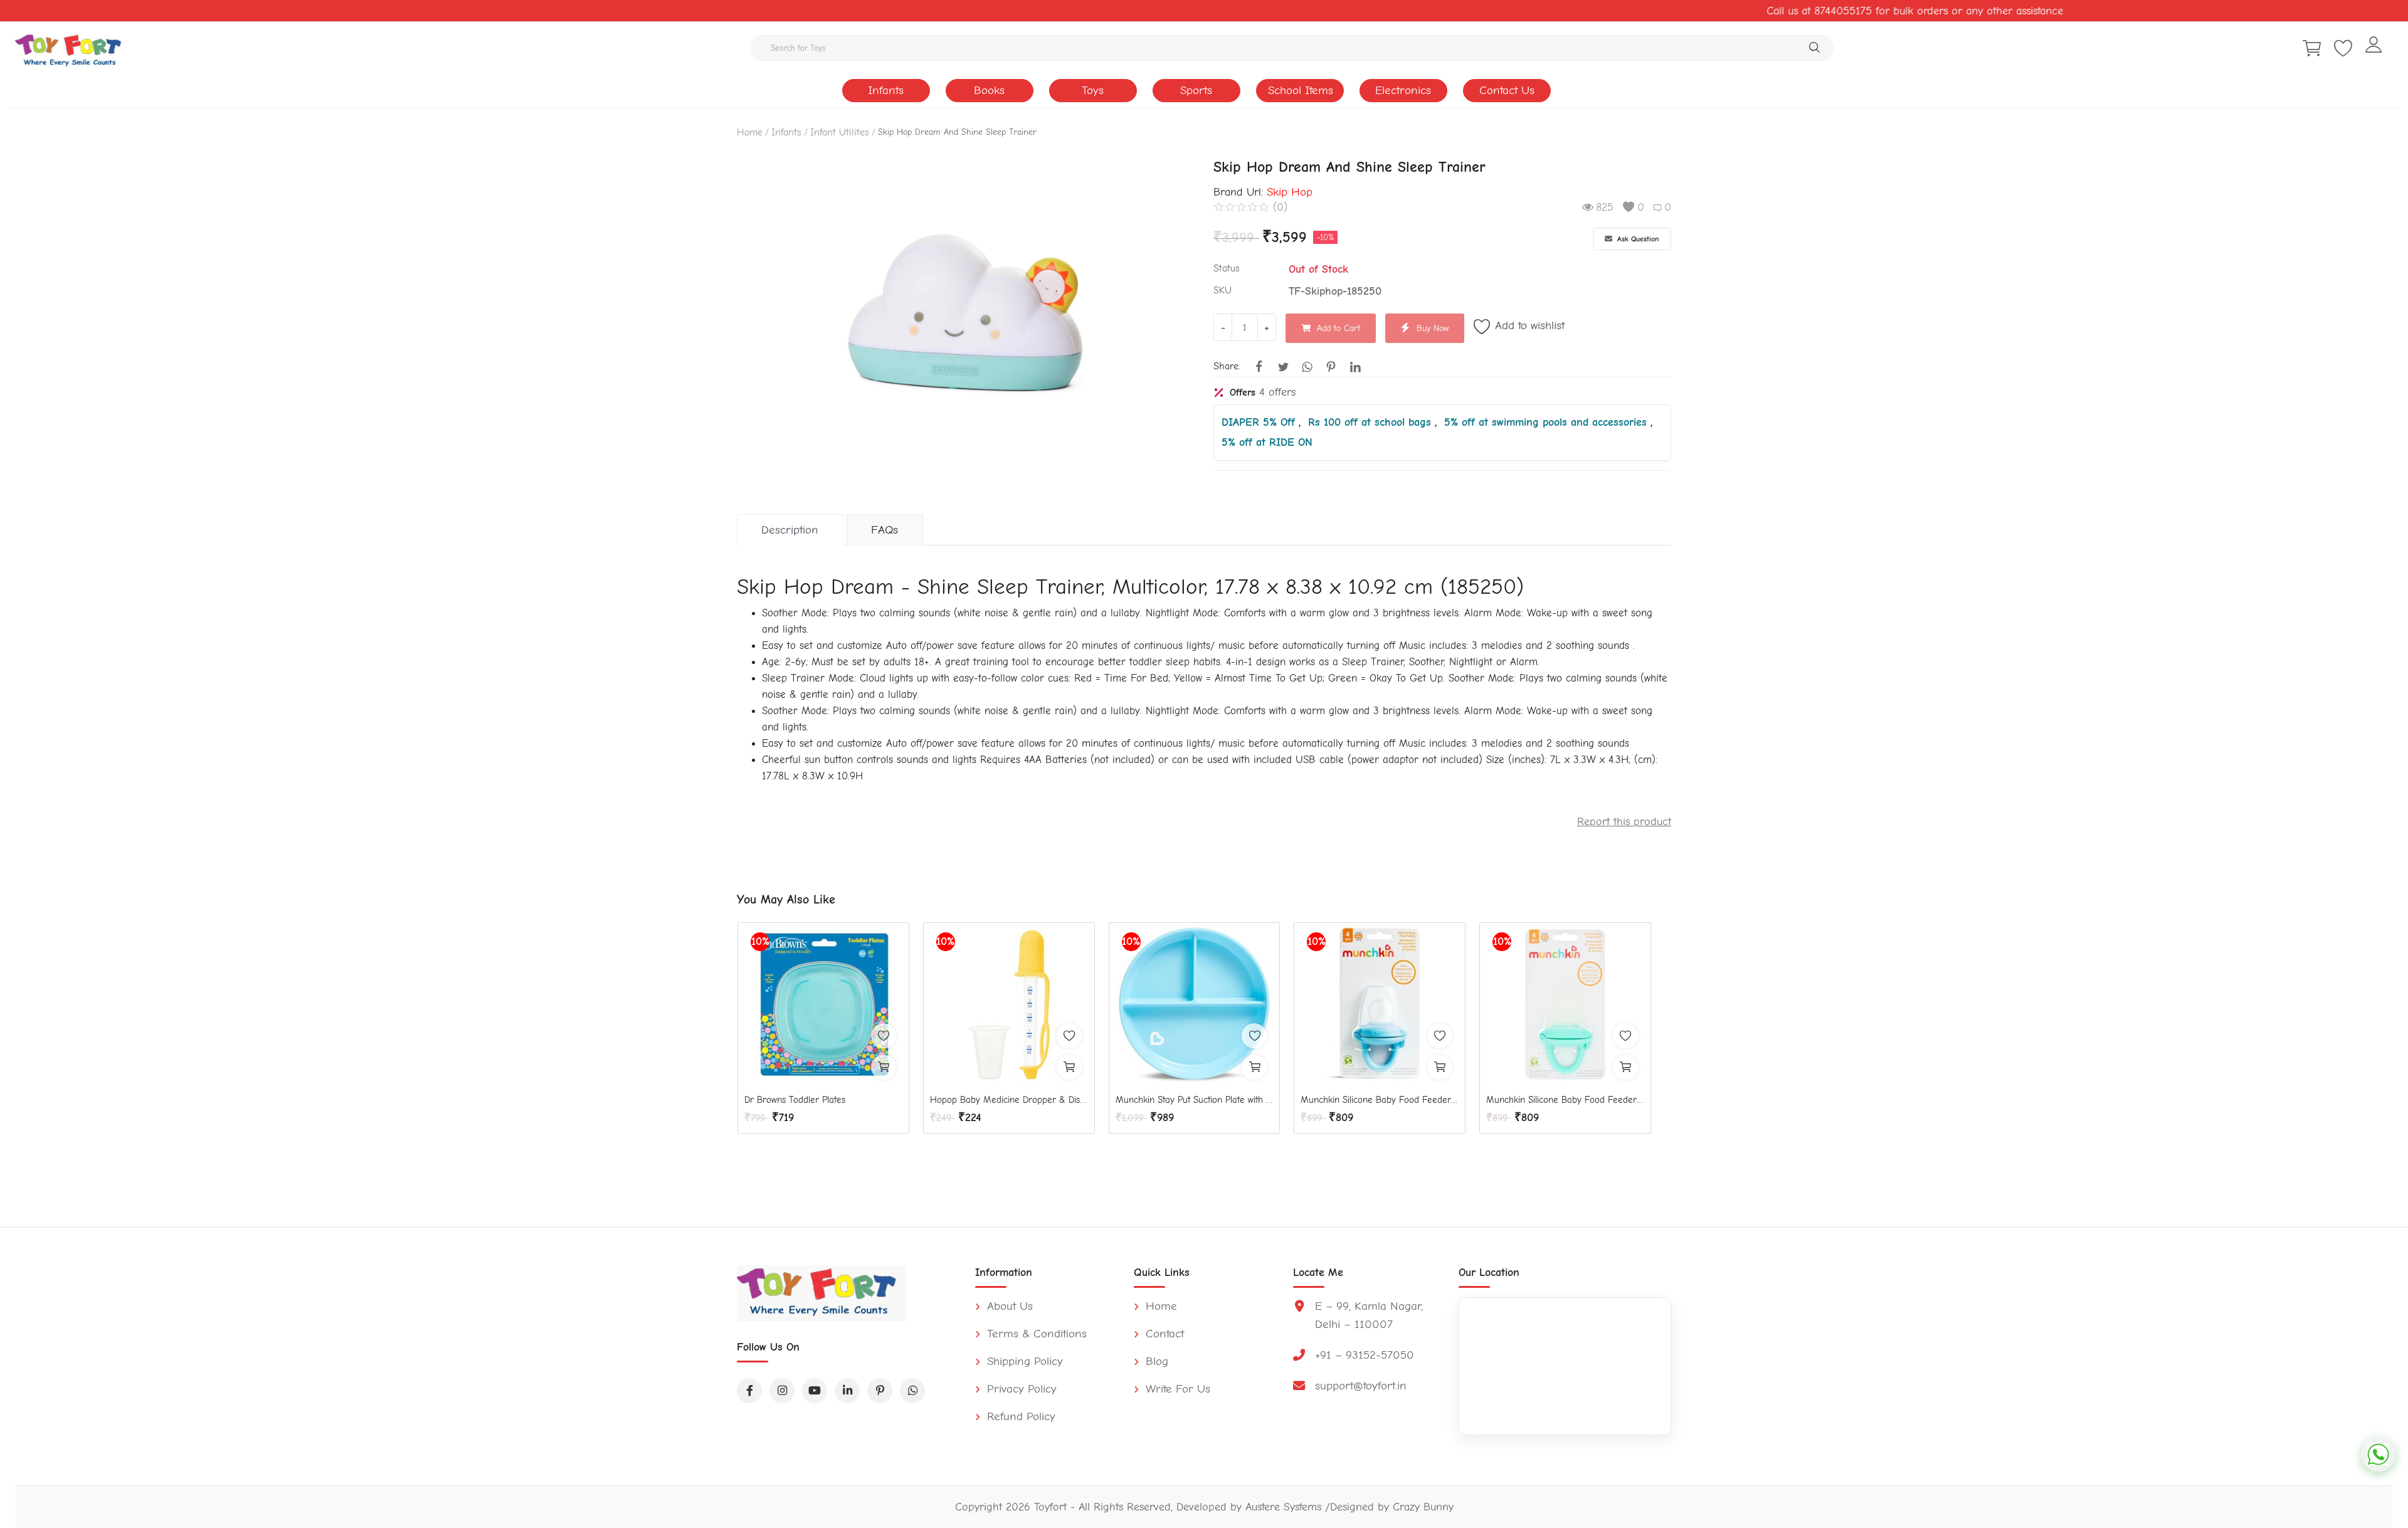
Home (750, 132)
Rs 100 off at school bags (1371, 422)
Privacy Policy (1020, 1389)
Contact (1163, 1334)
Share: (1227, 366)
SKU (1222, 290)
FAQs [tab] (885, 530)
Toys (1093, 90)
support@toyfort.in (1361, 1386)
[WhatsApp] (912, 1391)
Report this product (1624, 821)
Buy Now (1433, 328)
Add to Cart (1339, 328)
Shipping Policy (1023, 1361)
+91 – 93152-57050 (1365, 1355)
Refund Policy (1019, 1416)
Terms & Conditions (1035, 1334)
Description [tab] (790, 530)
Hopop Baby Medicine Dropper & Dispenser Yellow (1009, 1100)
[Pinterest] (880, 1391)
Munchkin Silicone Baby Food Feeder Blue (1380, 1100)
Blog (1155, 1361)
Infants (886, 90)
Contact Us (1507, 90)
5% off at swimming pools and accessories (1547, 422)
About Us (1008, 1306)
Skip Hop (1290, 192)
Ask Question (1637, 239)
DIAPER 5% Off (1260, 422)
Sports (1196, 90)
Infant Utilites (840, 132)
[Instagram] (782, 1391)
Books (989, 90)
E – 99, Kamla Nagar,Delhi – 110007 (1369, 1315)
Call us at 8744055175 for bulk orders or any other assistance (1871, 11)
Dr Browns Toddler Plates (795, 1100)
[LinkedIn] (847, 1391)
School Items (1301, 90)
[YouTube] (815, 1391)
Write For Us (1176, 1389)
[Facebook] (749, 1391)
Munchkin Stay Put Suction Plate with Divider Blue (1195, 1100)
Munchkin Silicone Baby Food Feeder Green (1565, 1100)
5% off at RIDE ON (1267, 442)
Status (1227, 268)
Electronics (1403, 90)
